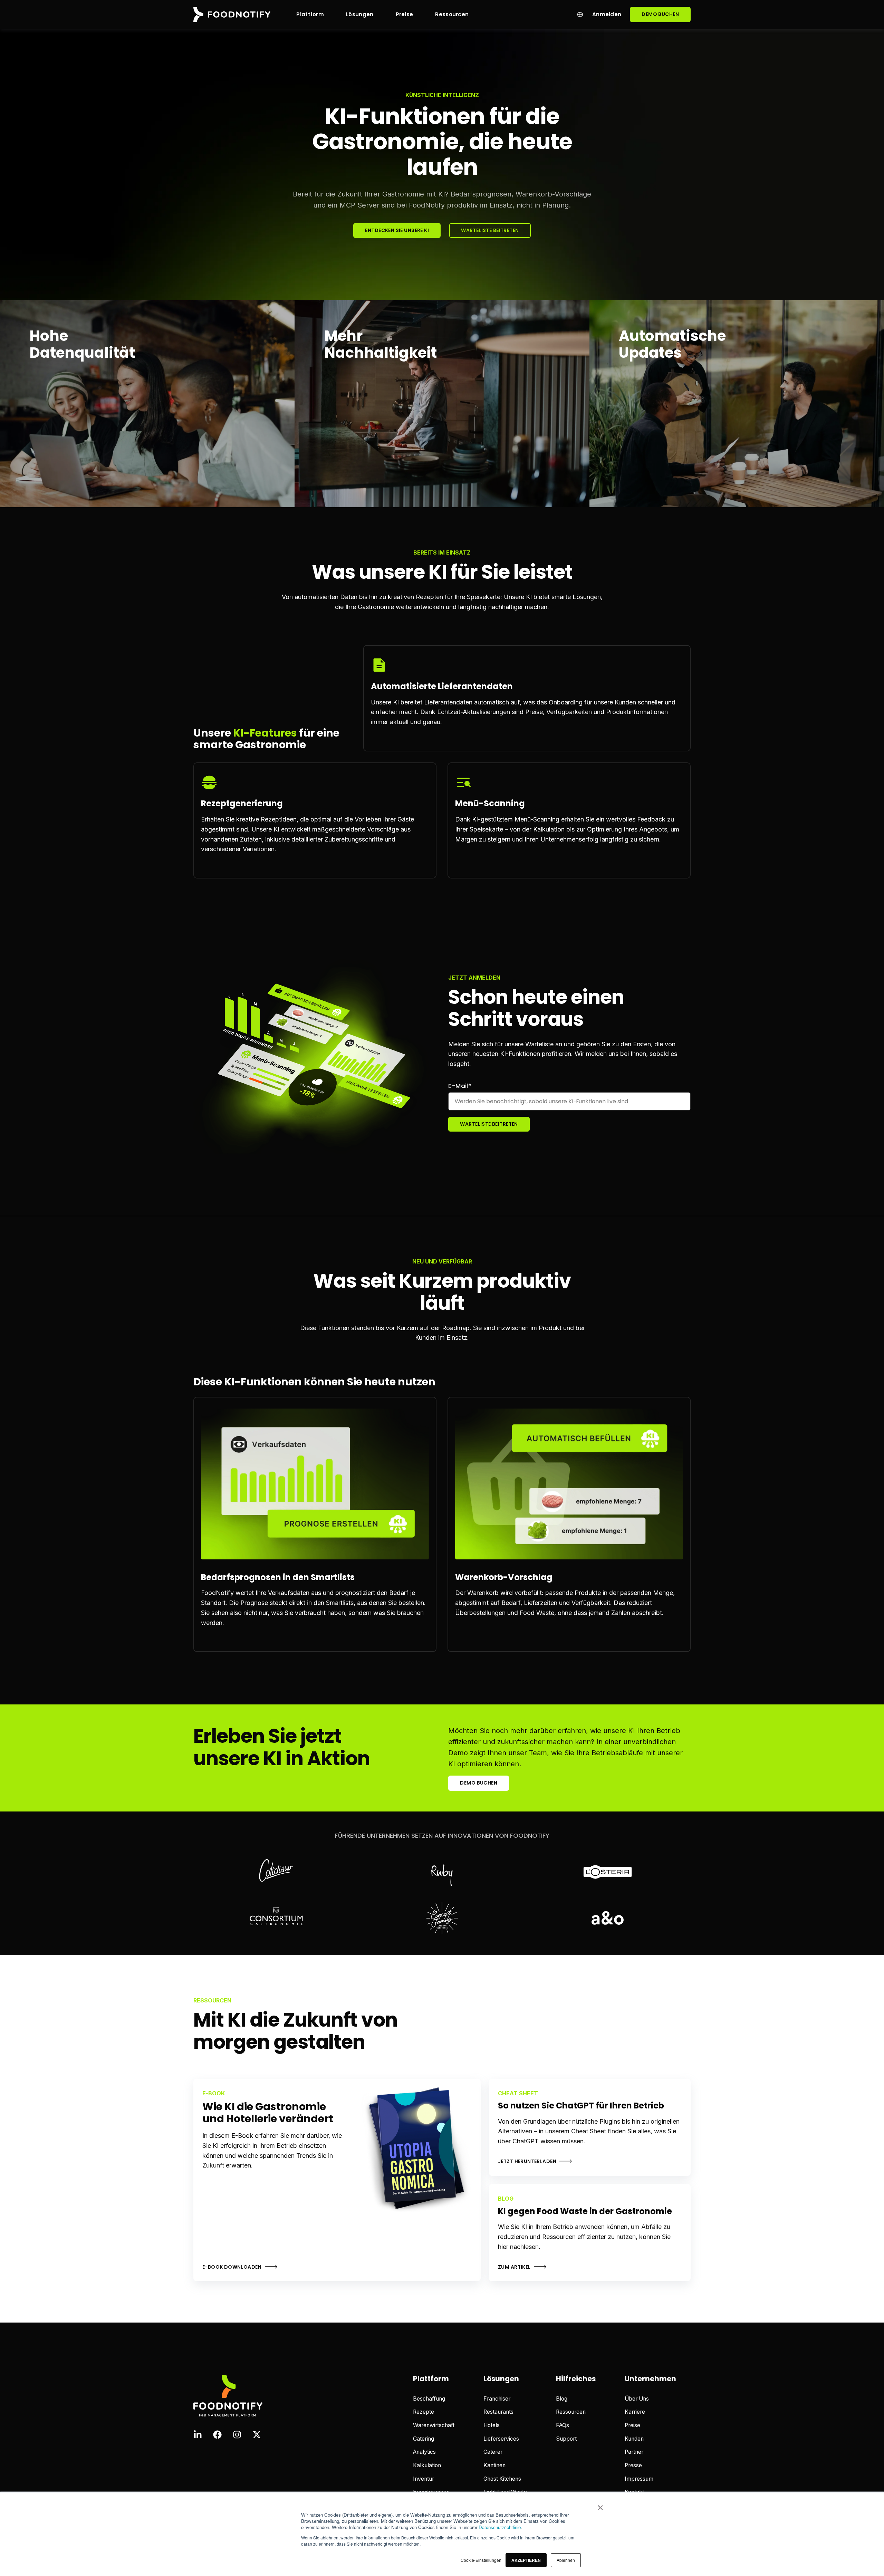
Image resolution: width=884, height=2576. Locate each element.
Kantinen (494, 2465)
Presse (633, 2465)
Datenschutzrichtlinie (500, 2527)
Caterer (493, 2452)
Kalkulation (427, 2465)
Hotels (492, 2425)
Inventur (424, 2479)
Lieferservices (501, 2439)
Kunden (634, 2439)
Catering (424, 2439)
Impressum (639, 2479)
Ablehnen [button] (566, 2560)
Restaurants (498, 2412)
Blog (562, 2399)
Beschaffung (429, 2399)
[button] (526, 2560)
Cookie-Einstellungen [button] (481, 2560)
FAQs (563, 2425)
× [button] (600, 2505)
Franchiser (497, 2399)
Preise (632, 2425)
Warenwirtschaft (434, 2425)
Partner (634, 2452)
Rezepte (424, 2412)
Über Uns (637, 2399)
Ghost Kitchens (502, 2479)
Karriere (635, 2412)
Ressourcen (571, 2412)
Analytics (424, 2452)
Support (566, 2439)
